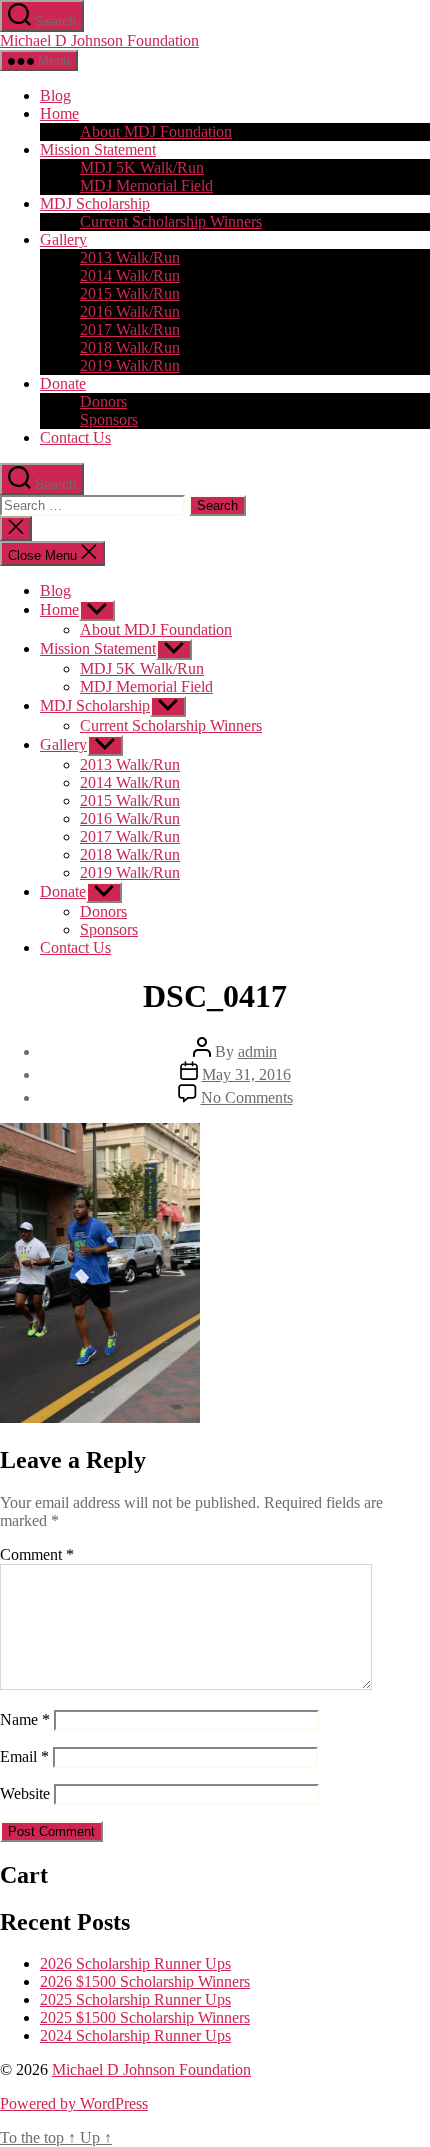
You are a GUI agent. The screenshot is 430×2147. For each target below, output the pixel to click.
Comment (37, 1554)
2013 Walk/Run (130, 257)
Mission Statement (98, 149)
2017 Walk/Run (130, 329)
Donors (103, 401)
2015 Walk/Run (130, 293)
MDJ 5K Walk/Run (142, 167)
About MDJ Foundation (156, 131)
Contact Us (75, 437)
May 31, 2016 (246, 1074)
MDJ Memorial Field (146, 185)
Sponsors (109, 419)
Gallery (63, 239)
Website (25, 1793)
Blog (55, 95)
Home (59, 113)
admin (257, 1051)
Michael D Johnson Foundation (99, 40)
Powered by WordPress (74, 2103)
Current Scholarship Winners (171, 221)
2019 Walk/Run (130, 365)
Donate (63, 383)
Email (24, 1756)
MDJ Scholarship (95, 203)
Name (25, 1719)
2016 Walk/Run (130, 311)
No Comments (247, 1097)
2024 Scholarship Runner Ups (135, 2035)
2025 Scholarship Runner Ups (135, 1999)
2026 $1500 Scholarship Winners (145, 1981)
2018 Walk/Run (130, 347)
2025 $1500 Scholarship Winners (145, 2017)
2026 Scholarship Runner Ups (135, 1963)
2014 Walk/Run (130, 275)
